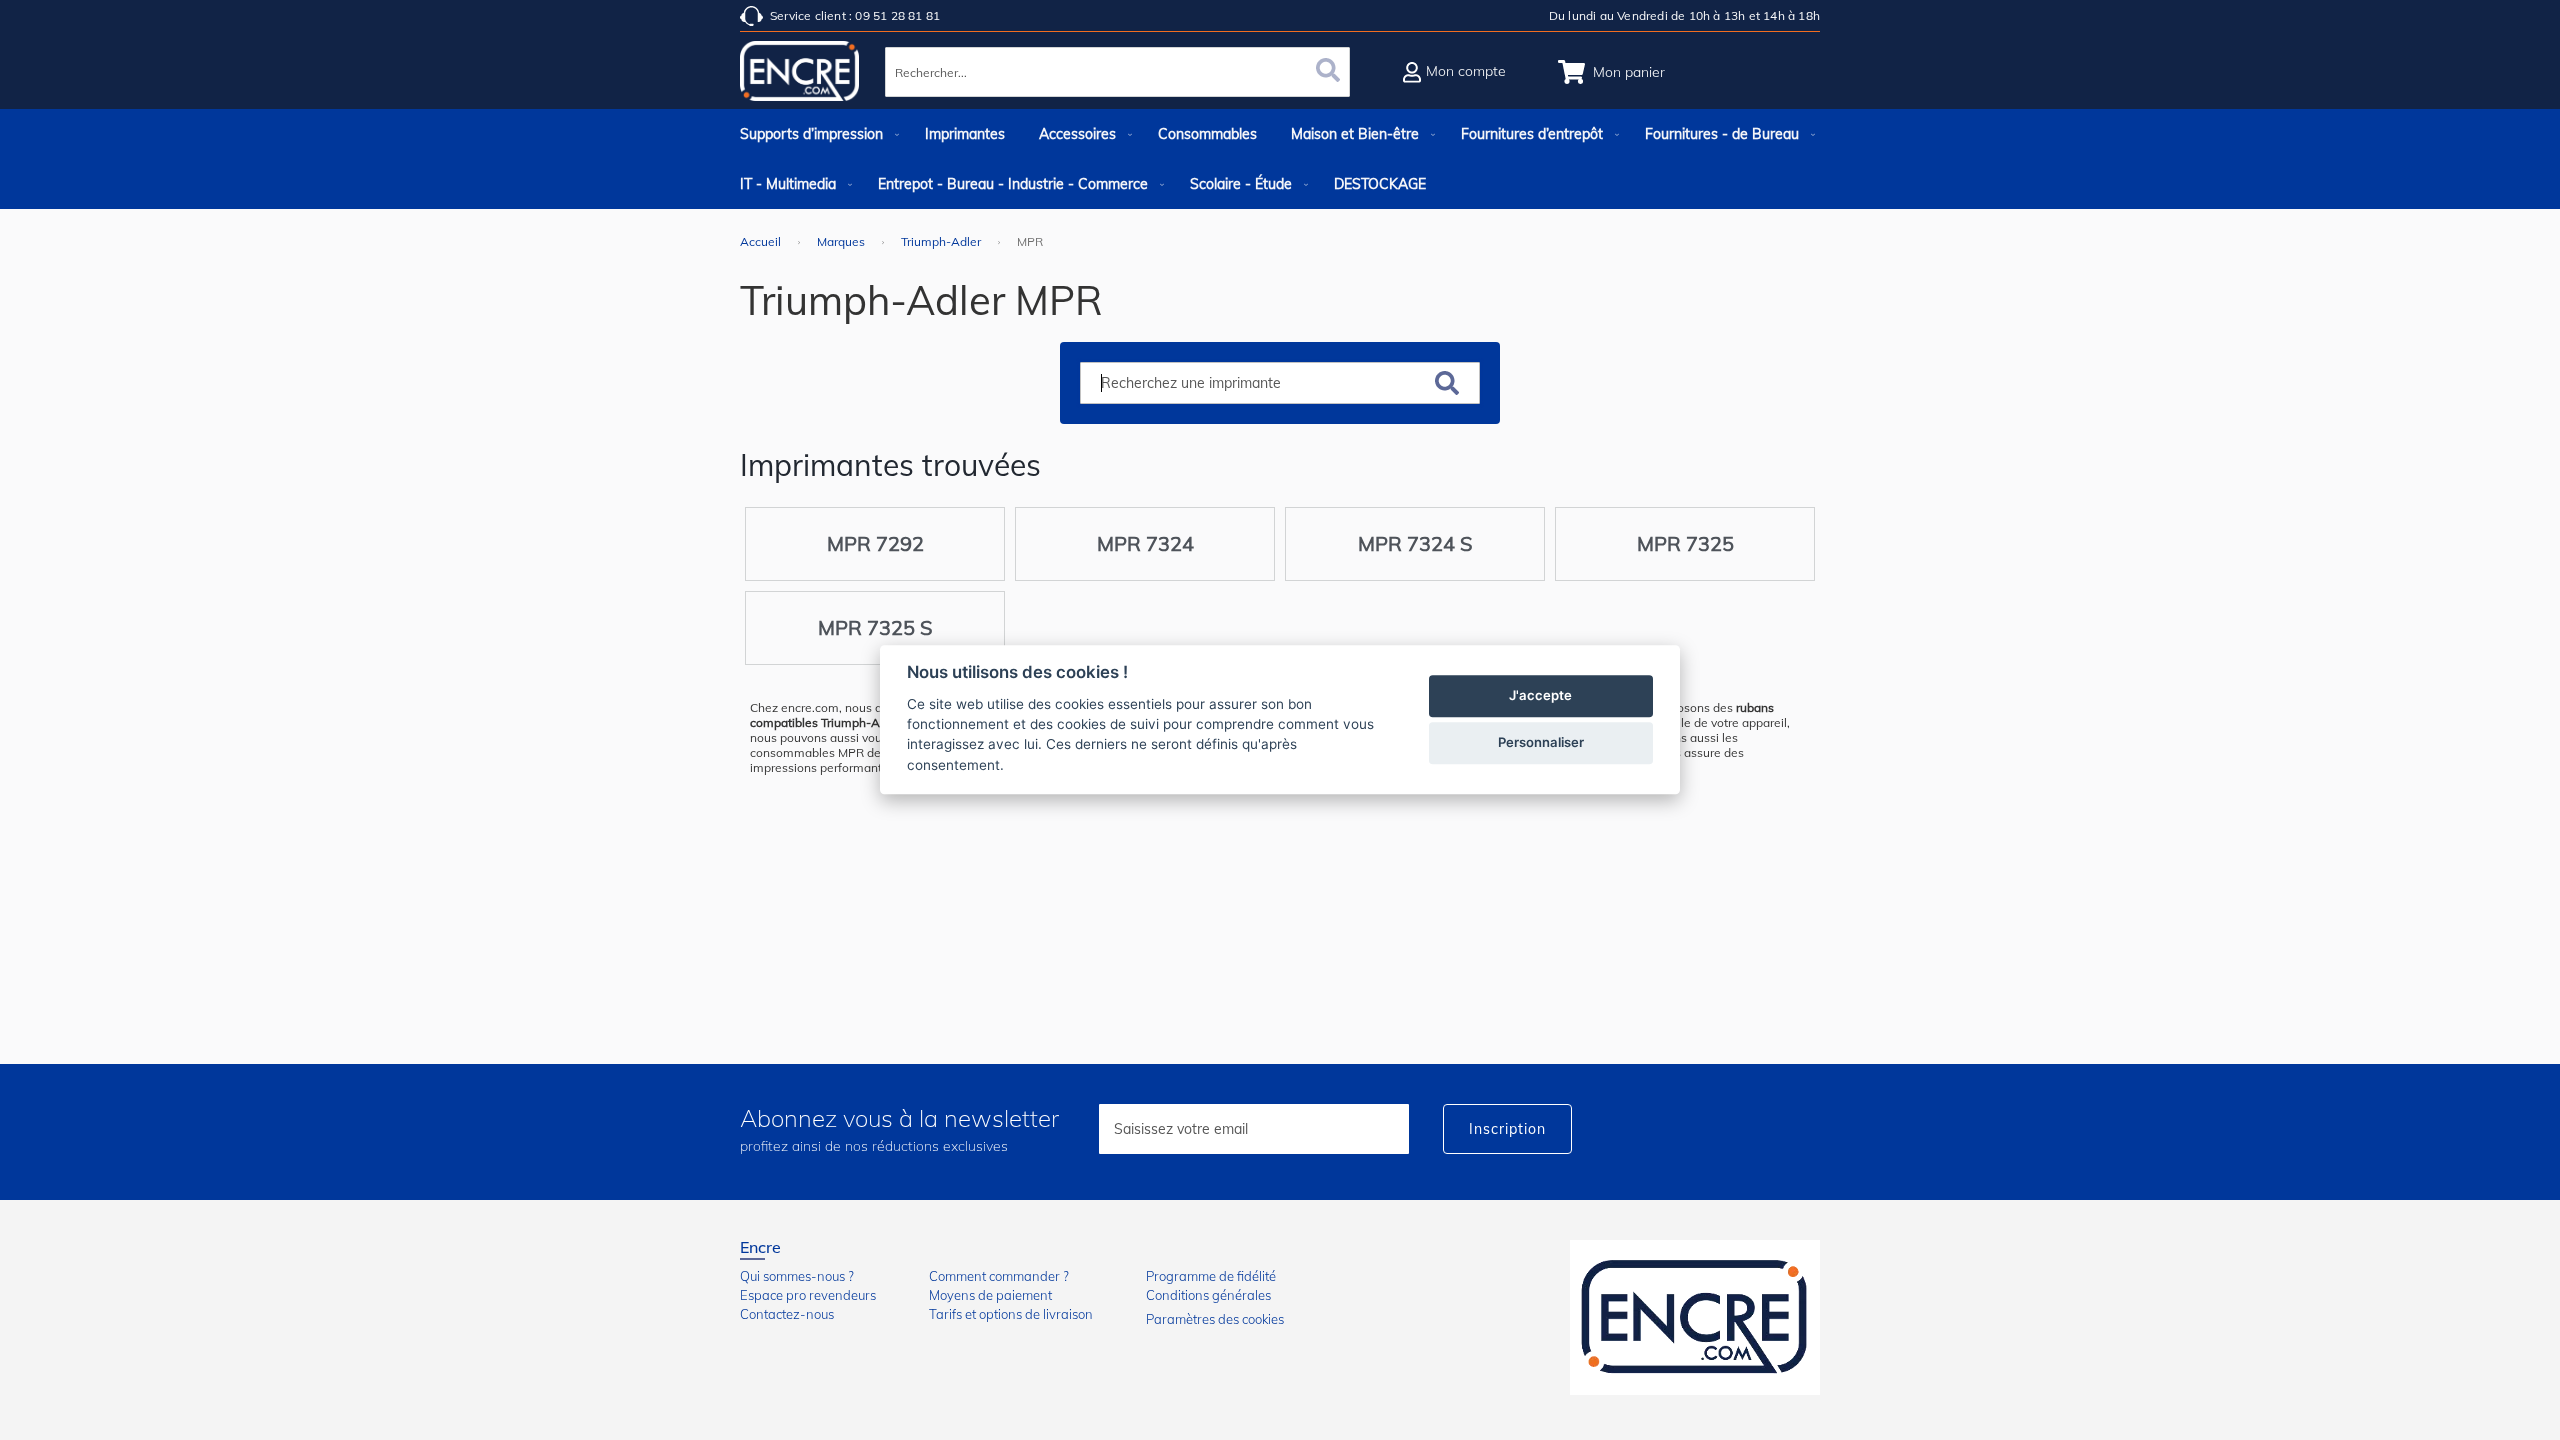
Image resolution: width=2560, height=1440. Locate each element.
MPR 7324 (1145, 543)
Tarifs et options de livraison (1011, 1314)
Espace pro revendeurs (808, 1295)
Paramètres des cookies (1215, 1319)
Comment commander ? (999, 1276)
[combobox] (1117, 72)
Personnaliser (1541, 743)
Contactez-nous (787, 1314)
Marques (842, 241)
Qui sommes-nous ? (797, 1276)
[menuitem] (815, 134)
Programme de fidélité (1211, 1276)
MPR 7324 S (1415, 543)
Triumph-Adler (942, 241)
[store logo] (800, 75)
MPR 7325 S (875, 627)
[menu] (1280, 159)
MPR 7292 (875, 543)
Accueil (762, 241)
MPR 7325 (1685, 543)
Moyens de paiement (990, 1295)
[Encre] (1695, 1317)
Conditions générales (1208, 1295)
